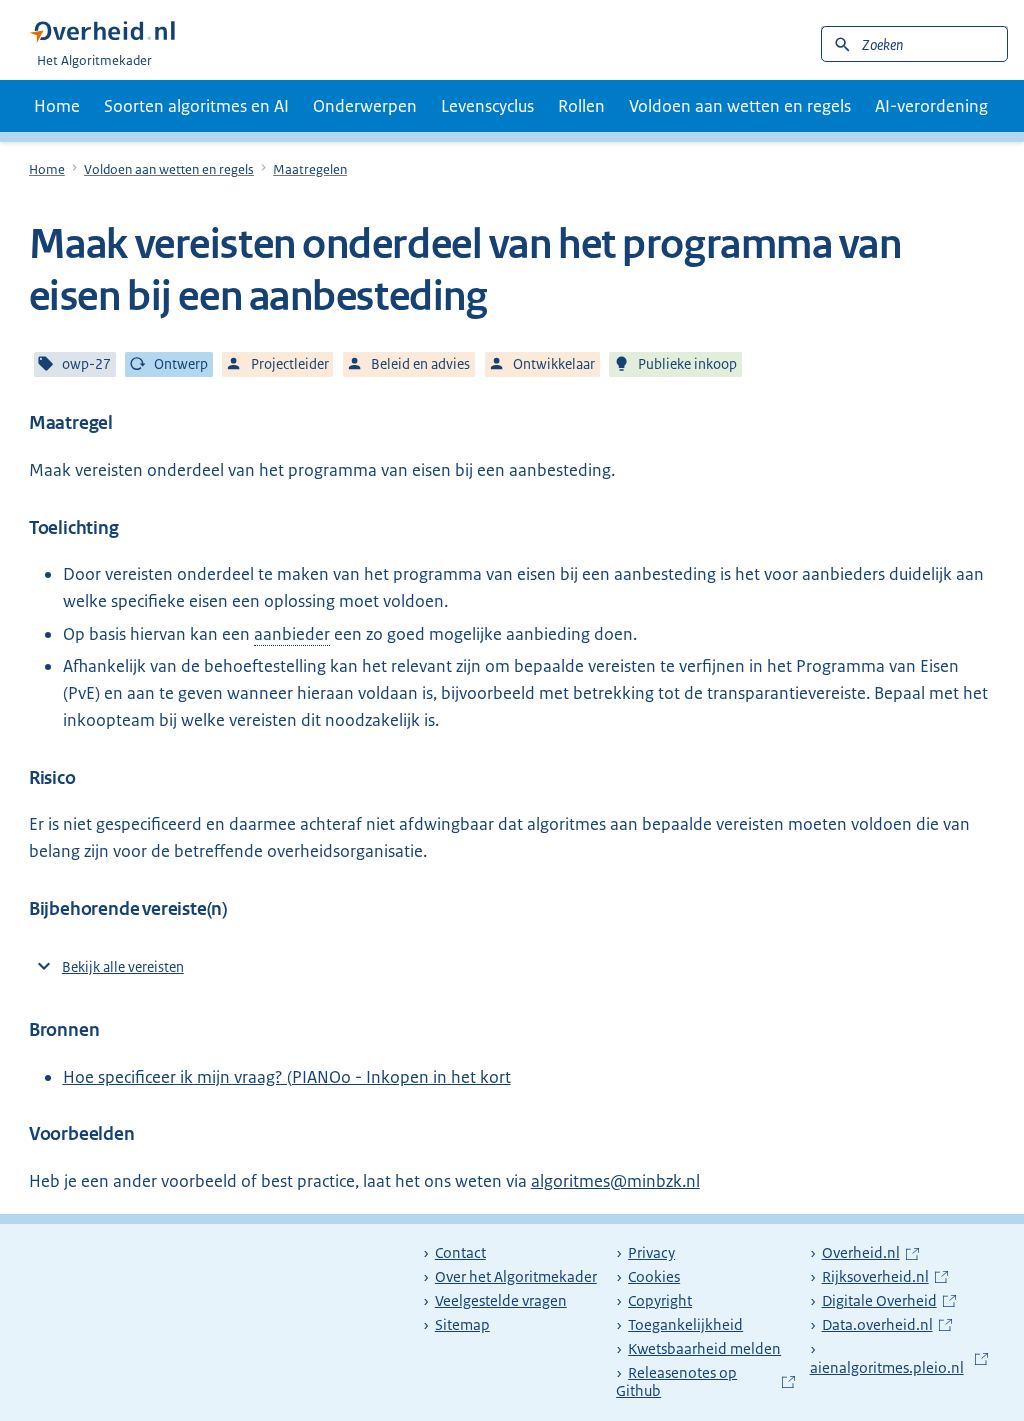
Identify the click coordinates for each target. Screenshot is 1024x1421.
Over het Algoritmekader (516, 1277)
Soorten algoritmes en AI (196, 106)
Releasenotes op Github (703, 1382)
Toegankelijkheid (685, 1325)
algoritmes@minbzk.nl (615, 1181)
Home (57, 106)
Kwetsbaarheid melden (704, 1349)
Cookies (654, 1277)
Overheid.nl (870, 1253)
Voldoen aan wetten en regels (740, 106)
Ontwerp (181, 364)
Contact (460, 1253)
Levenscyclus (487, 106)
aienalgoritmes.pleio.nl (897, 1358)
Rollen (581, 106)
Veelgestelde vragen (501, 1301)
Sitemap (462, 1325)
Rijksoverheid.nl (885, 1277)
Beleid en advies (420, 364)
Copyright (660, 1301)
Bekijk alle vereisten (123, 967)
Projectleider (290, 364)
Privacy (651, 1253)
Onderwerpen (365, 106)
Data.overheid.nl (887, 1325)
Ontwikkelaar (554, 364)
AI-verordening (931, 106)
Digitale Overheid (889, 1301)
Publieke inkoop (687, 364)
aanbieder (292, 634)
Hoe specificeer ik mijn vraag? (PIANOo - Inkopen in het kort (287, 1077)
